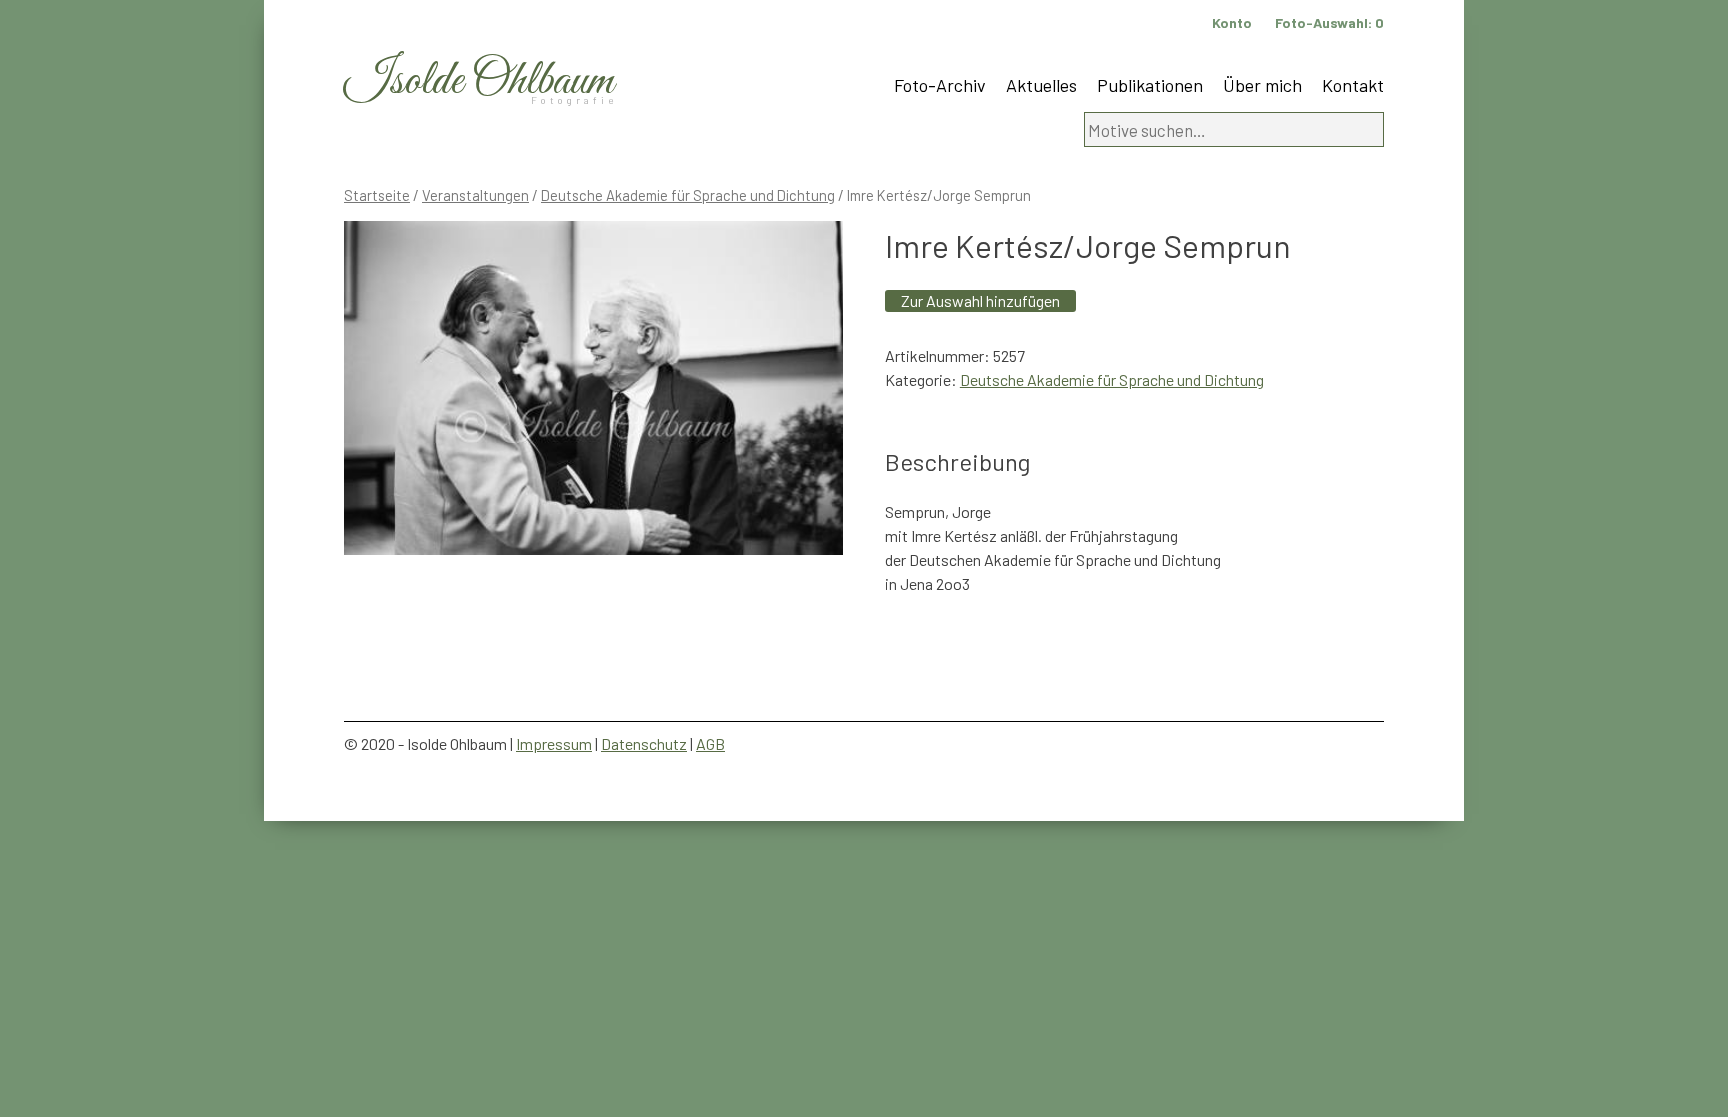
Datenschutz (644, 743)
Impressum (554, 743)
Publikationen (1150, 85)
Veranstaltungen (475, 195)
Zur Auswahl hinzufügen (980, 300)
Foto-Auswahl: (1329, 22)
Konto (1232, 22)
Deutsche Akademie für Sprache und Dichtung (688, 195)
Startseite (377, 195)
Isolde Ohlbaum (479, 81)
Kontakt (1353, 85)
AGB (710, 743)
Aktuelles (1041, 85)
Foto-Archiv (940, 85)
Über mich (1262, 85)
